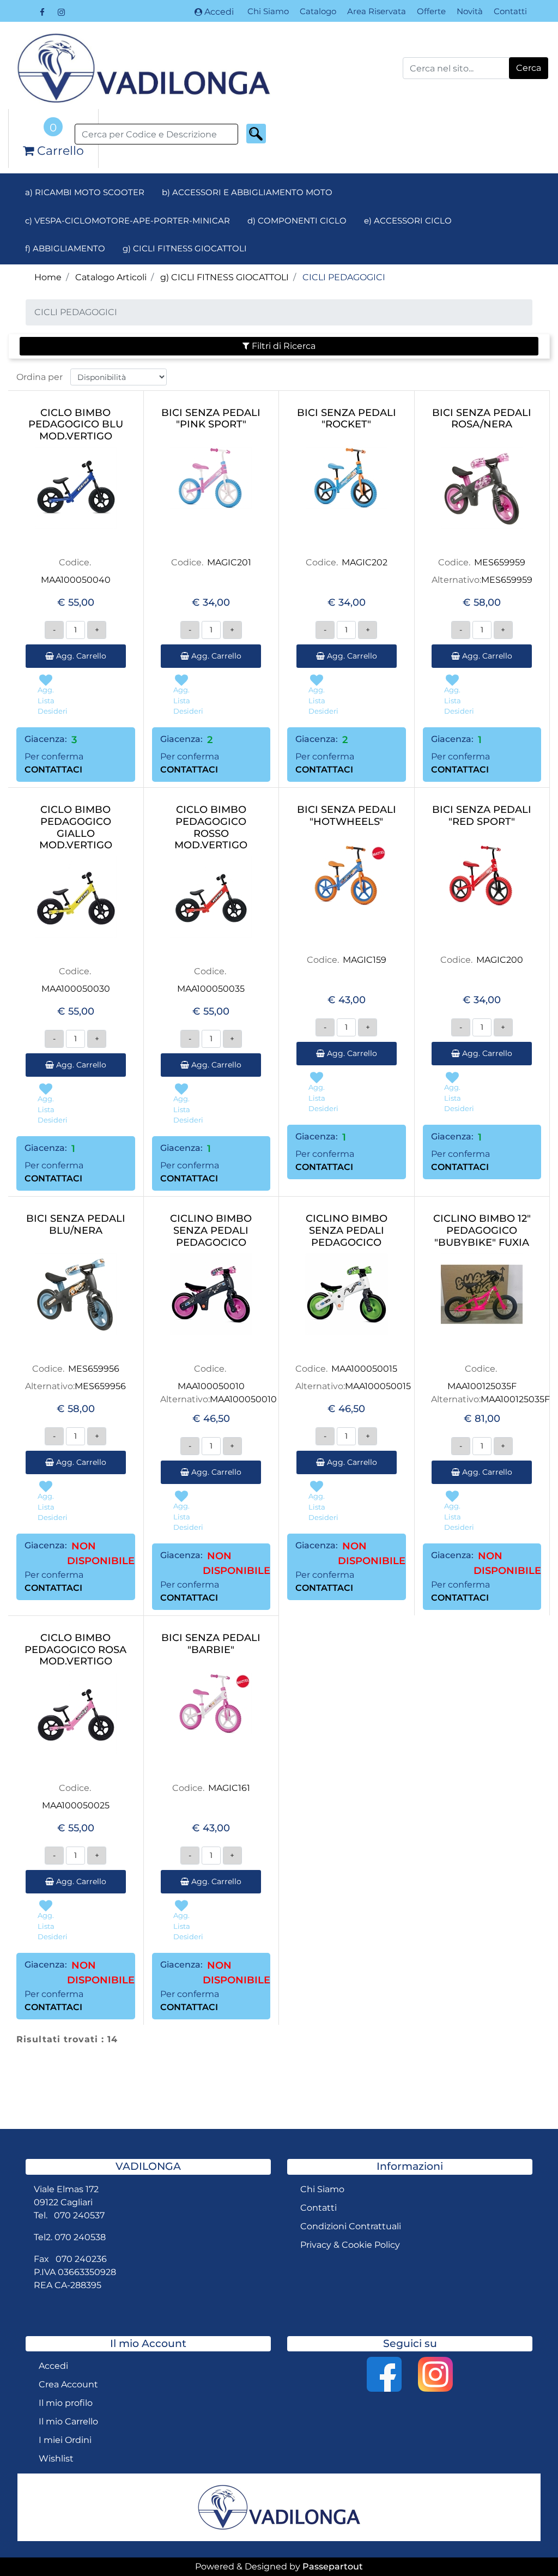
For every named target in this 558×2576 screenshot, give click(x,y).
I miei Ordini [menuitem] (65, 2440)
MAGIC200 (500, 960)
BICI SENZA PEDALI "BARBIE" (211, 1644)
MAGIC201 (229, 562)
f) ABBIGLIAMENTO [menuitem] (65, 248)
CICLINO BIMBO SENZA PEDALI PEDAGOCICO (211, 1230)
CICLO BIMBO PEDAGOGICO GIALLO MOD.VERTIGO (76, 828)
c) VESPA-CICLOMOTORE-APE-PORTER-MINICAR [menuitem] (128, 221)
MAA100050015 (364, 1369)
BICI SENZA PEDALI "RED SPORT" (482, 816)
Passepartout (333, 2566)
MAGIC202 (365, 562)
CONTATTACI (53, 770)
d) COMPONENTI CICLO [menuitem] (297, 221)
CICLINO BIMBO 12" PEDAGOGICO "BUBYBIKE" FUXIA (482, 1230)
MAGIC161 (229, 1788)
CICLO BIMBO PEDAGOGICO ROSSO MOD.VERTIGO (211, 828)
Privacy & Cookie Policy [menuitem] (350, 2245)
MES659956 (94, 1369)
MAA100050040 (76, 580)
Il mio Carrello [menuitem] (68, 2421)
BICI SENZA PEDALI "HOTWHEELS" (347, 816)
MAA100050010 (211, 1386)
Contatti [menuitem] (510, 11)
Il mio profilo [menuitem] (66, 2403)
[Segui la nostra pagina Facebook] (43, 12)
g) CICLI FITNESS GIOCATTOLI (225, 277)
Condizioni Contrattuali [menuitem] (351, 2226)
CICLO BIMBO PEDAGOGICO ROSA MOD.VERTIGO (75, 1650)
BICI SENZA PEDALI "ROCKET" (347, 419)
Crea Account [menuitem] (68, 2384)
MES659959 (500, 562)
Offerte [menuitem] (431, 11)
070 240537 (79, 2215)
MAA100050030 (76, 989)
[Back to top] (527, 2545)
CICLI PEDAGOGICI (344, 277)
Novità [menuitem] (470, 11)
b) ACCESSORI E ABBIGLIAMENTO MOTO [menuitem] (247, 192)
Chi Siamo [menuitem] (268, 11)
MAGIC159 (365, 960)
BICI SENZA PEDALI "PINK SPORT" (211, 419)
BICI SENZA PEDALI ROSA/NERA (482, 419)
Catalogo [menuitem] (318, 11)
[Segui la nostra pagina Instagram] (61, 12)
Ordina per (40, 377)
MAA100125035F (482, 1386)
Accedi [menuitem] (53, 2366)
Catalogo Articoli (111, 277)
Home (48, 277)
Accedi (219, 12)
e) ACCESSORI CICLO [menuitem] (408, 221)
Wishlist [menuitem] (56, 2459)
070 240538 (80, 2237)
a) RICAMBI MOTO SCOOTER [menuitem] (85, 192)
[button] (529, 68)
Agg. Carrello (80, 656)
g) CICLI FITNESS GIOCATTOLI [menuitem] (185, 248)
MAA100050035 (211, 989)
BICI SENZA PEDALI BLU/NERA (76, 1225)
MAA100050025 (76, 1805)
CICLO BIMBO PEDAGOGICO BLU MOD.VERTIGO (76, 425)
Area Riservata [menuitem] (377, 11)
